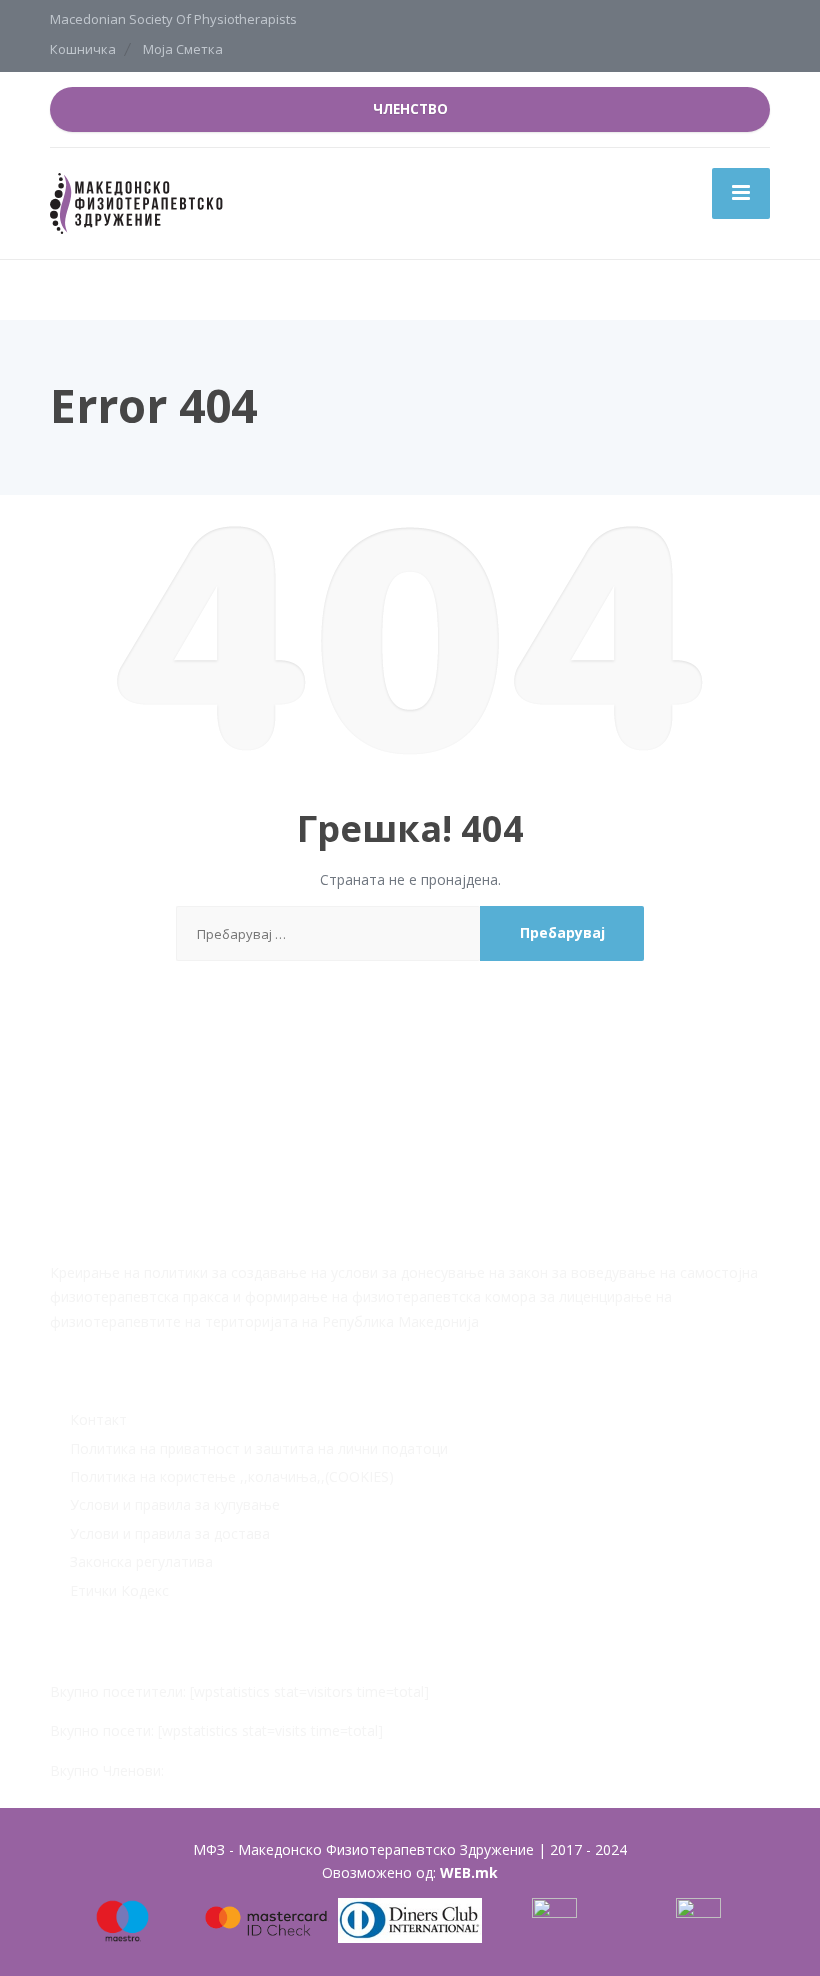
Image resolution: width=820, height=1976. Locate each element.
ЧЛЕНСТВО (410, 109)
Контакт (98, 1419)
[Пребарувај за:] (328, 933)
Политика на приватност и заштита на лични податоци (259, 1448)
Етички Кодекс (119, 1590)
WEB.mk (469, 1872)
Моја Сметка (183, 49)
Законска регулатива (141, 1561)
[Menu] (741, 193)
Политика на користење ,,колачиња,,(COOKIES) (232, 1476)
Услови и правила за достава (170, 1533)
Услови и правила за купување (175, 1504)
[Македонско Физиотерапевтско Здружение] (140, 201)
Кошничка (83, 49)
